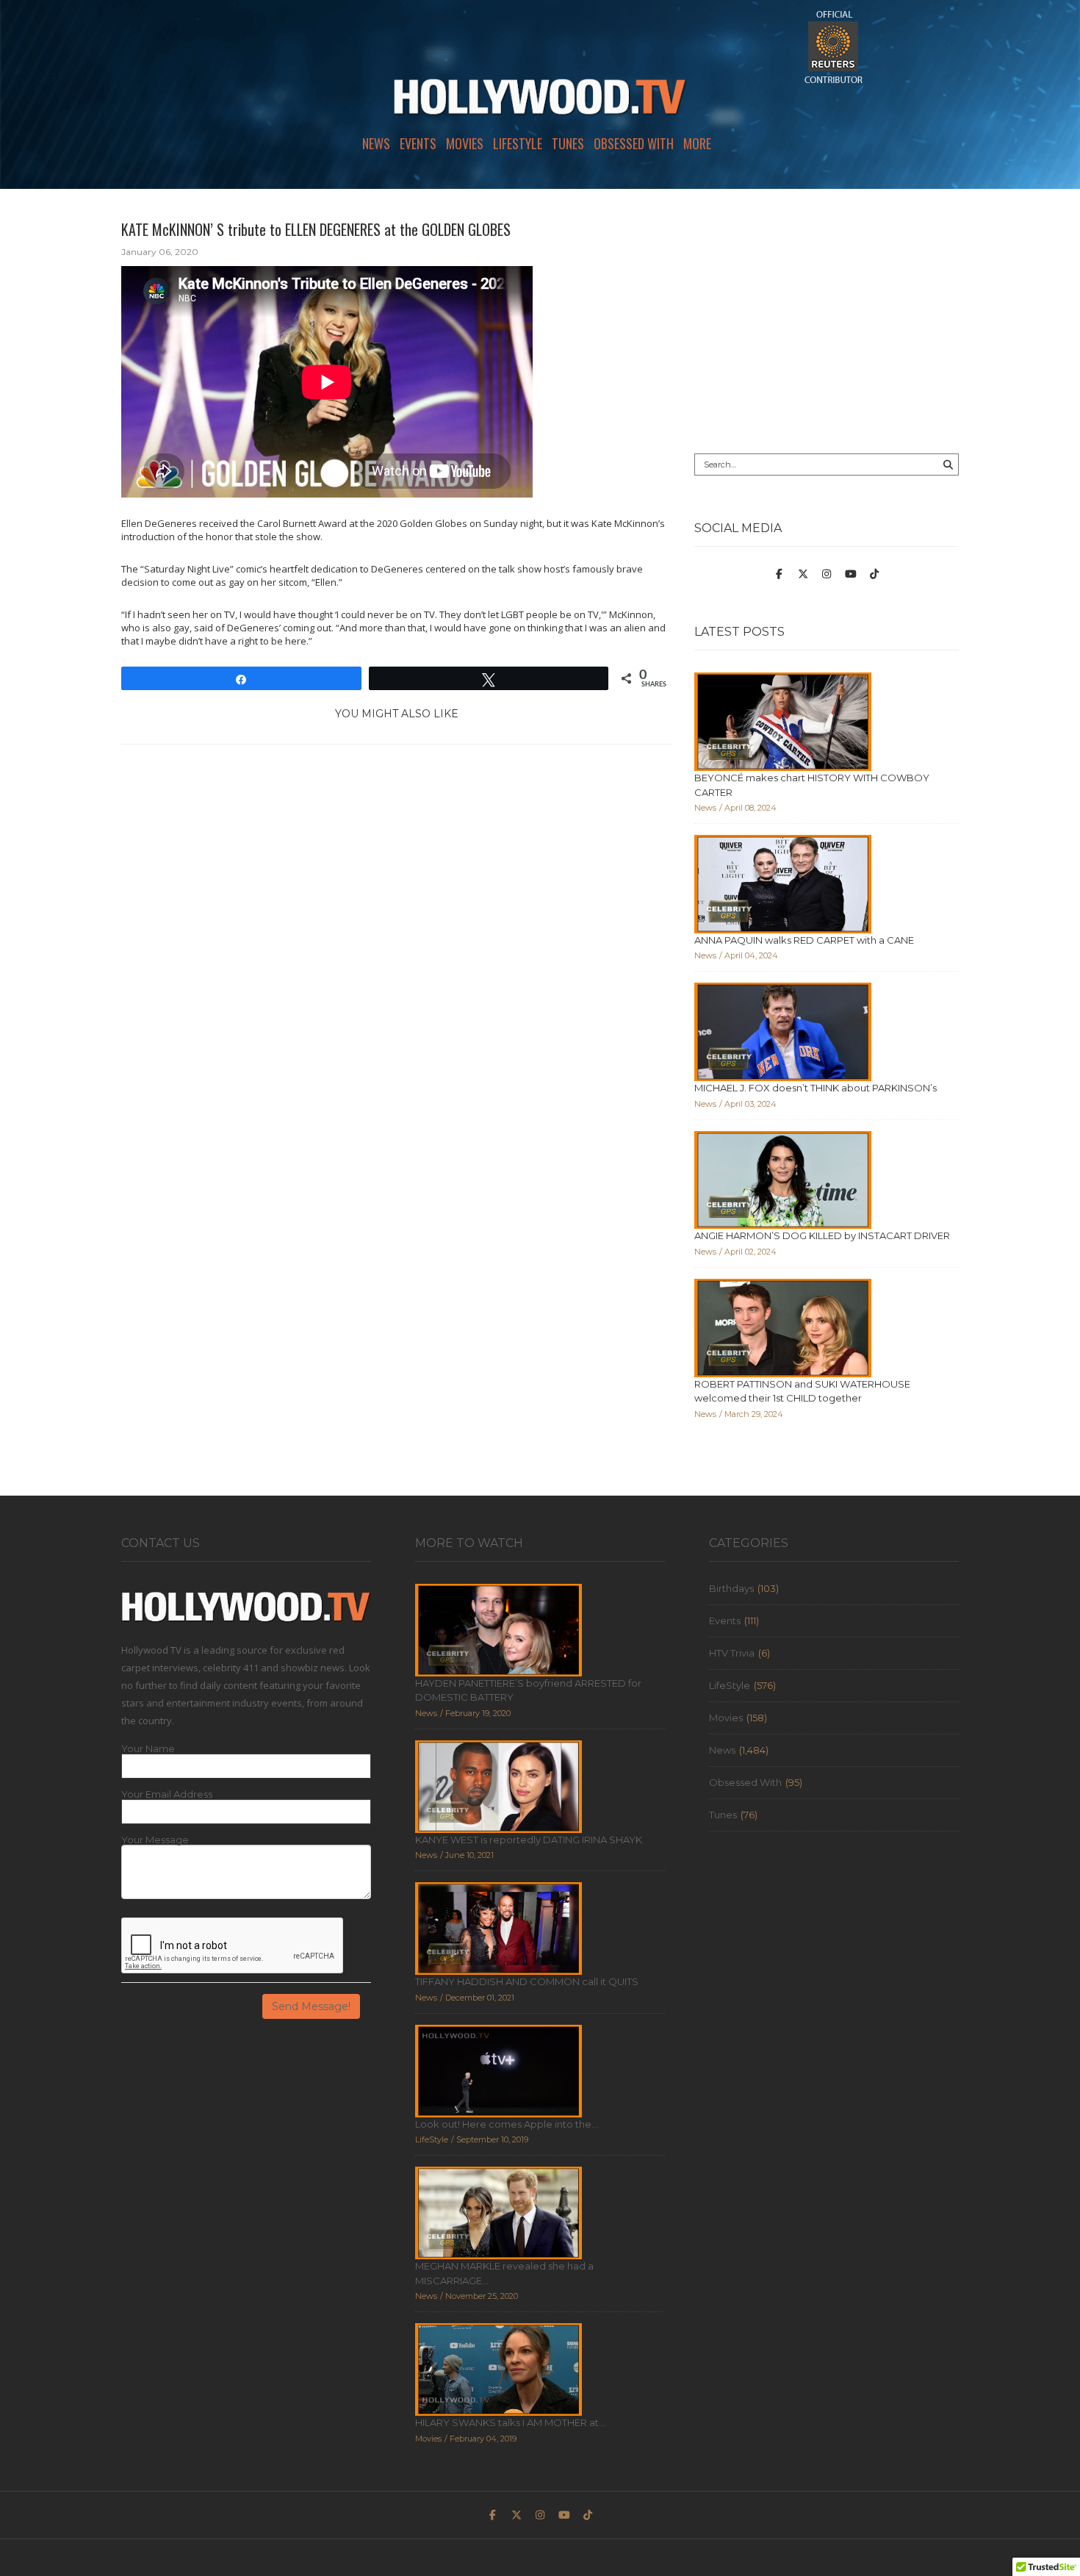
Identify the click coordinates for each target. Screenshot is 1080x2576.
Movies (465, 143)
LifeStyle (518, 143)
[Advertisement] (827, 321)
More (697, 143)
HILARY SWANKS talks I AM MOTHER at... (510, 2422)
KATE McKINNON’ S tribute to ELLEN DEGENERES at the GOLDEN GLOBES (316, 229)
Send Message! (311, 2006)
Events (418, 143)
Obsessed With (634, 143)
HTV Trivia (732, 1653)
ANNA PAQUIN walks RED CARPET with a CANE (804, 940)
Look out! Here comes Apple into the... (507, 2124)
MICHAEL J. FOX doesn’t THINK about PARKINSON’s (816, 1088)
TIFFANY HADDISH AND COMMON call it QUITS (527, 1981)
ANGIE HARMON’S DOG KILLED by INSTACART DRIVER (822, 1235)
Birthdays (731, 1588)
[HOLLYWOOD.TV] (540, 103)
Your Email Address (167, 1794)
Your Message (155, 1840)
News (376, 143)
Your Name (148, 1749)
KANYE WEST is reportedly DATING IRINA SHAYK (529, 1840)
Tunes (568, 143)
